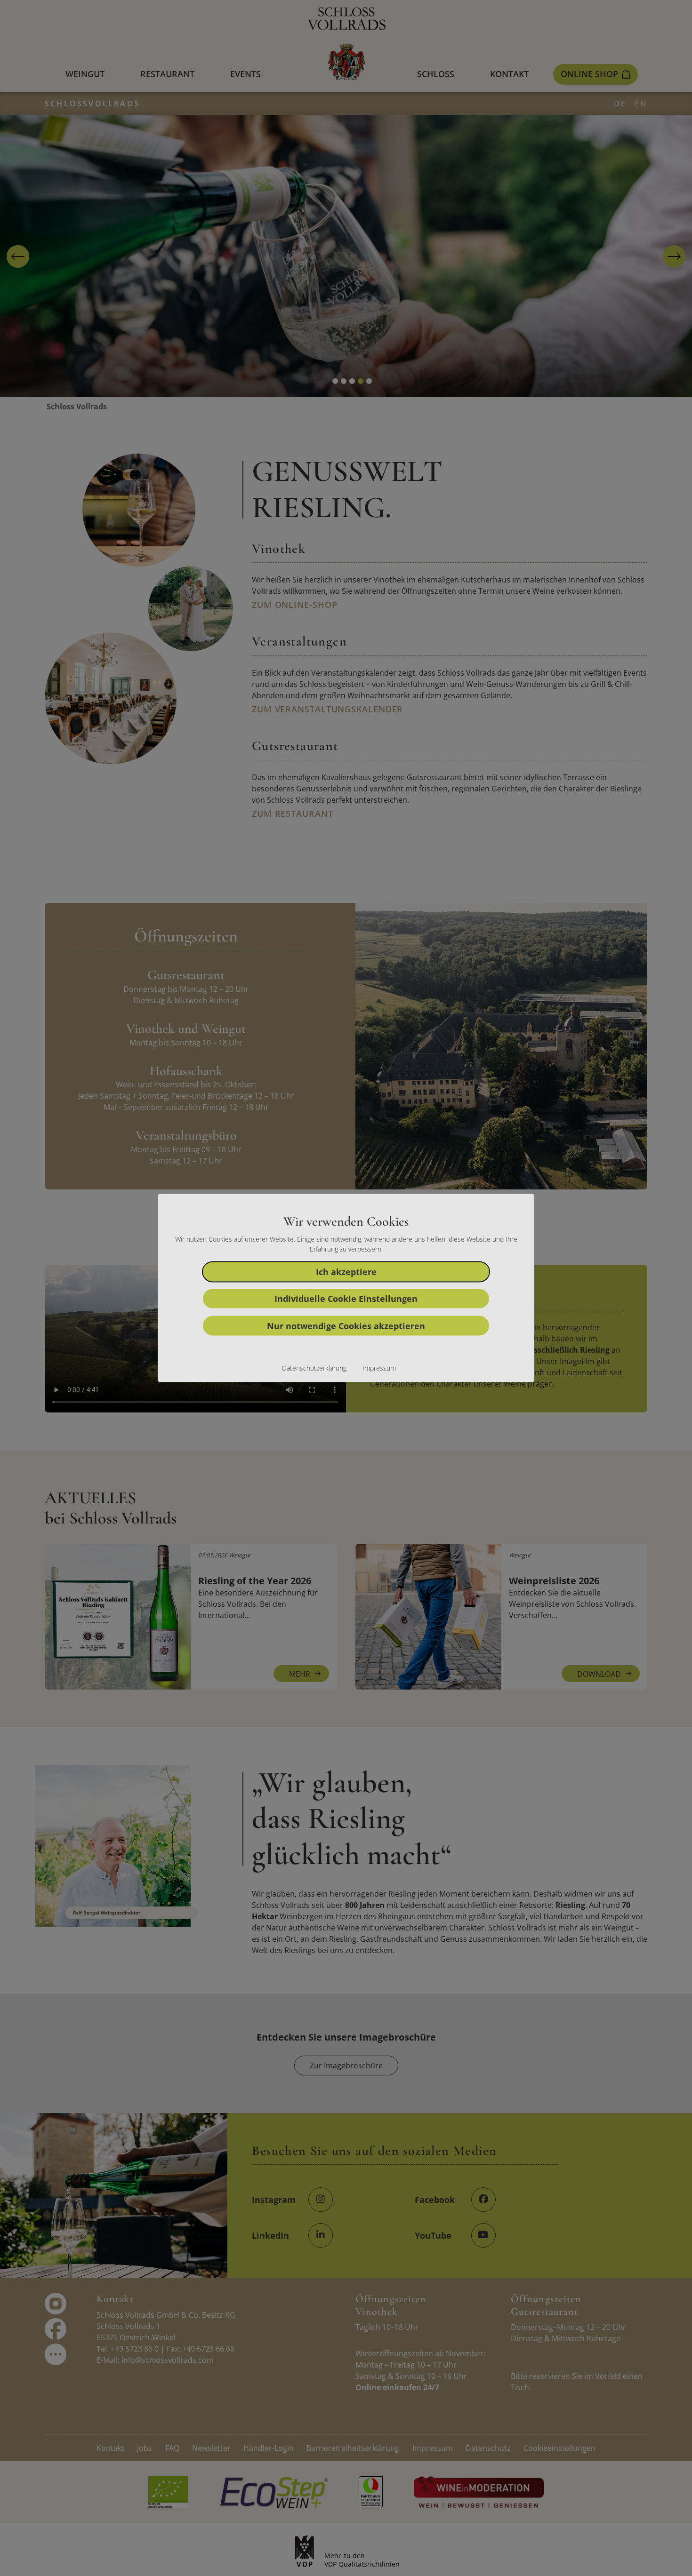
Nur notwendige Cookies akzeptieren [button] (346, 1325)
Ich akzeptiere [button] (346, 1271)
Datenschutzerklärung (314, 1368)
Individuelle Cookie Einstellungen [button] (346, 1299)
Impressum (379, 1368)
